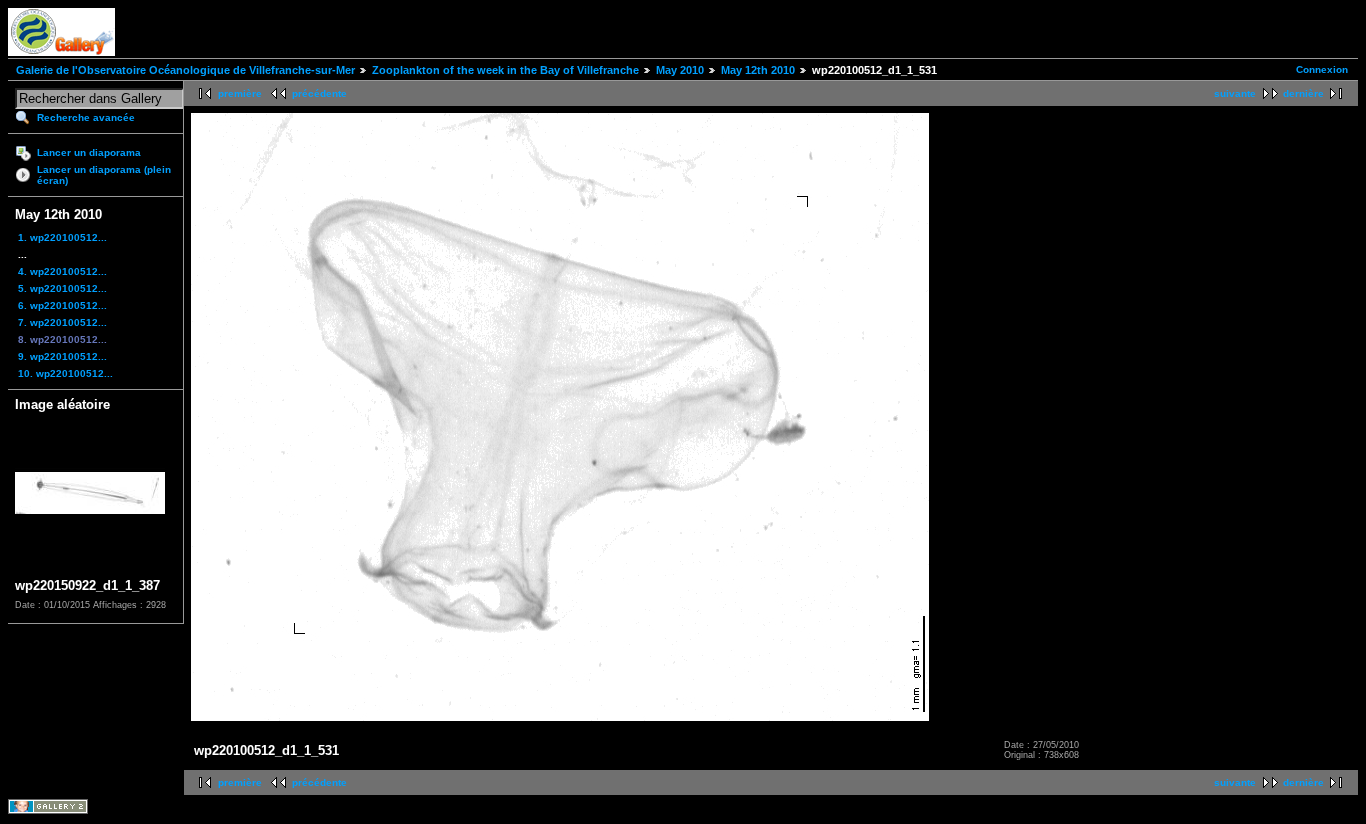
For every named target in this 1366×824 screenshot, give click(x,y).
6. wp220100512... (62, 305)
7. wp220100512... (62, 322)
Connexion (1322, 69)
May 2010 (680, 70)
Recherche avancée (86, 117)
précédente (319, 93)
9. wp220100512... (62, 356)
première (240, 93)
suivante (1235, 93)
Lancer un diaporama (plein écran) (104, 175)
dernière (1303, 93)
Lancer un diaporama (89, 152)
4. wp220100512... (62, 271)
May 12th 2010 (758, 70)
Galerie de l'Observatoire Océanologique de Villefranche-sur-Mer (185, 70)
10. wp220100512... (65, 373)
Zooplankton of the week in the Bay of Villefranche (505, 70)
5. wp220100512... (62, 288)
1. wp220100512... (62, 237)
